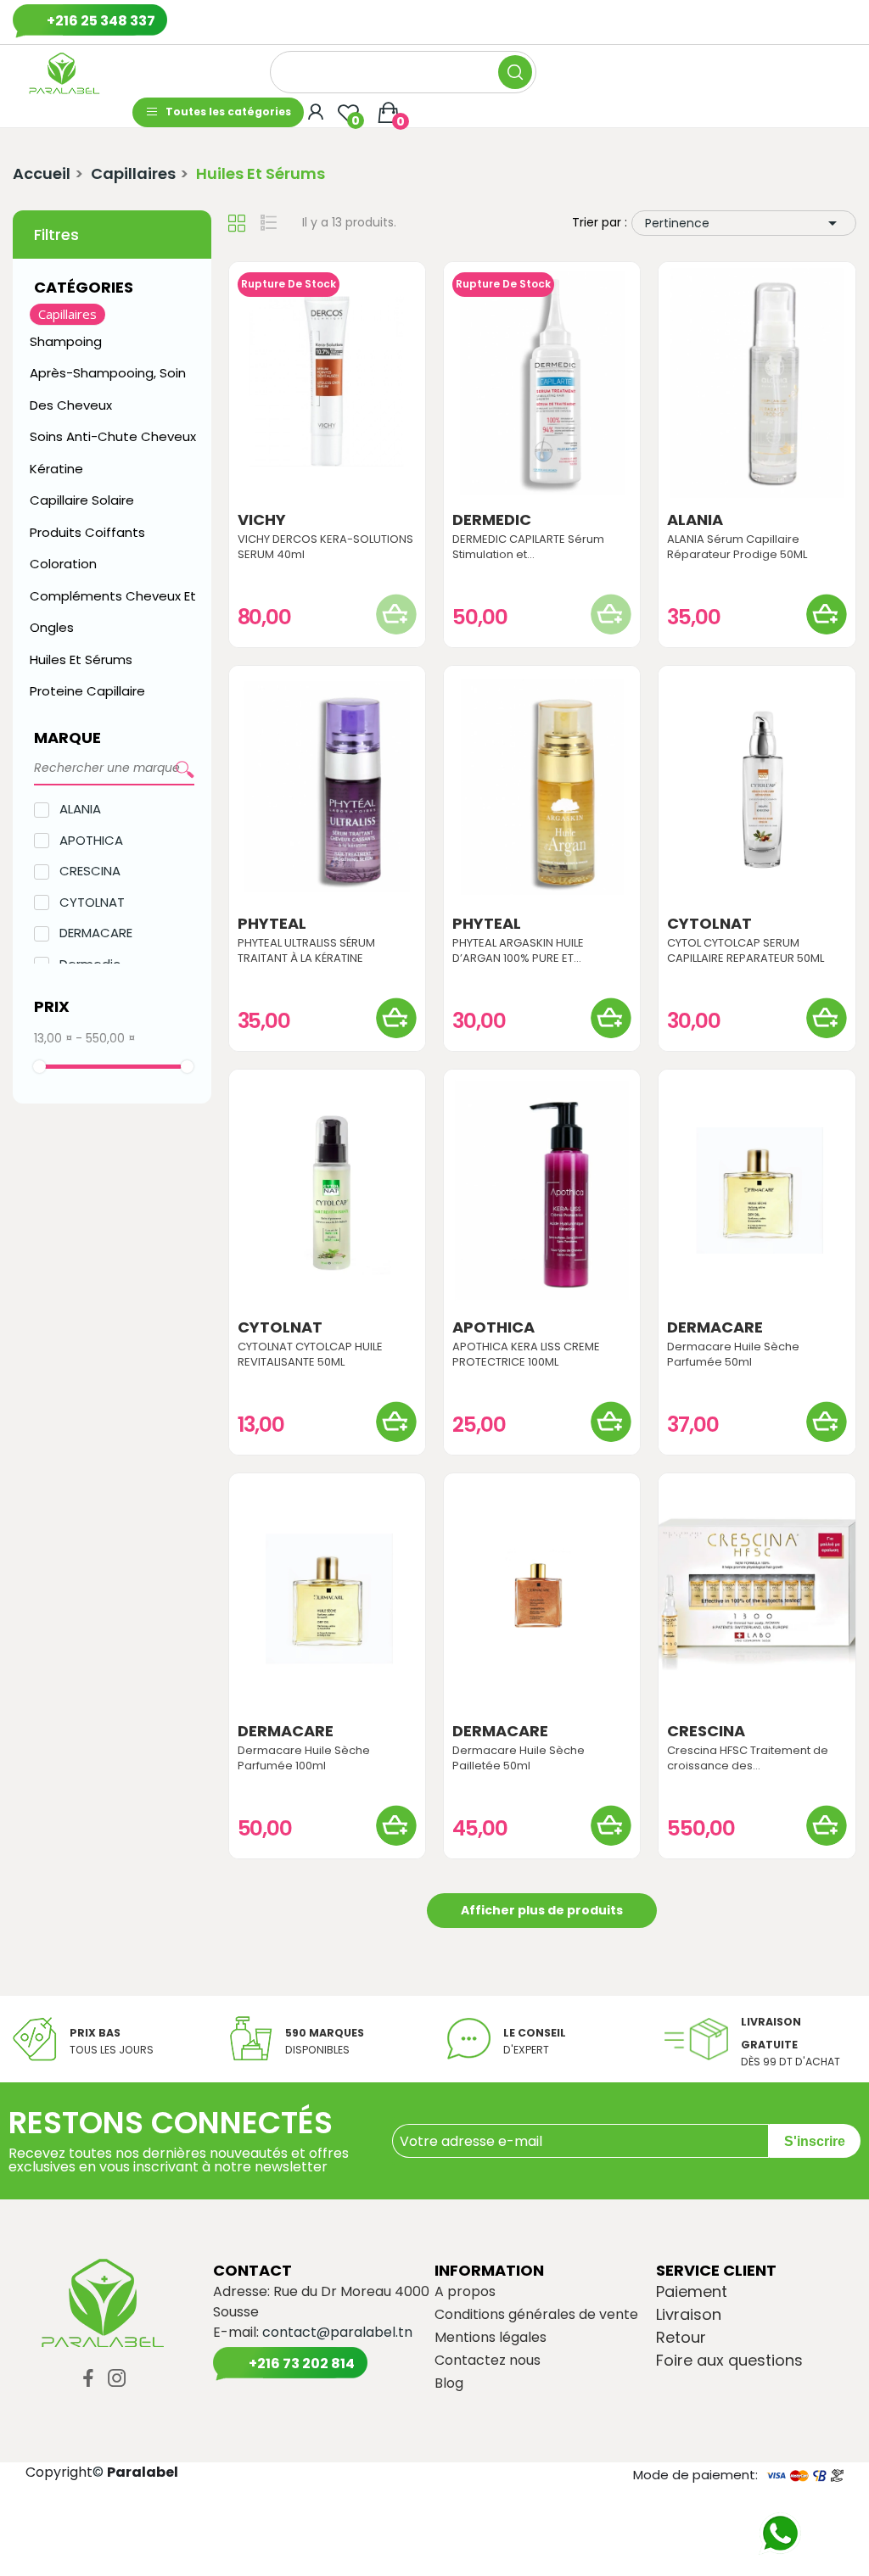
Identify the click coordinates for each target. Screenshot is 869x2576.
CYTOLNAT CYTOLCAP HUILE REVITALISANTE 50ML (310, 1355)
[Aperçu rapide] (327, 383)
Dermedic (492, 520)
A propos (465, 2292)
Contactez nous (488, 2361)
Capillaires (67, 314)
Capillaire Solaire (82, 500)
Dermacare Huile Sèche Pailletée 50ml (519, 1758)
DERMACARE (96, 933)
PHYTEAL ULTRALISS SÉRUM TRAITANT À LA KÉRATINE (306, 951)
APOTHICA (91, 840)
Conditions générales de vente (536, 2315)
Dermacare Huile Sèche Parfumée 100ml (304, 1758)
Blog (449, 2383)
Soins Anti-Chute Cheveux (113, 436)
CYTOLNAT (92, 902)
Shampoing (67, 341)
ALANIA (80, 809)
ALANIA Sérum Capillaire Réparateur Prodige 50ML (737, 547)
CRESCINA (90, 871)
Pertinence (744, 223)
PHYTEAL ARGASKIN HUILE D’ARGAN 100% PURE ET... (518, 951)
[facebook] (88, 2379)
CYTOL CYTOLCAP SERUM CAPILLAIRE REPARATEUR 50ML (746, 951)
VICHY (262, 520)
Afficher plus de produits (542, 1910)
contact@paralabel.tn (337, 2332)
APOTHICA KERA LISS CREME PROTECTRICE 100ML (526, 1355)
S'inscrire (815, 2141)
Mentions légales (491, 2338)
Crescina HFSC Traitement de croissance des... (748, 1758)
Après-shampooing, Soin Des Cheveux (108, 389)
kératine (56, 469)
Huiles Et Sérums (81, 659)
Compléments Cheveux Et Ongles (113, 612)
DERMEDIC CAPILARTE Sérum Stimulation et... (528, 547)
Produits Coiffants (87, 532)
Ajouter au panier (827, 614)
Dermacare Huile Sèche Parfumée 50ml (733, 1355)
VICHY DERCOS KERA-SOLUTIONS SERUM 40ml (325, 547)
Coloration (63, 564)
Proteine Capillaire (87, 691)
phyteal (272, 924)
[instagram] (117, 2379)
